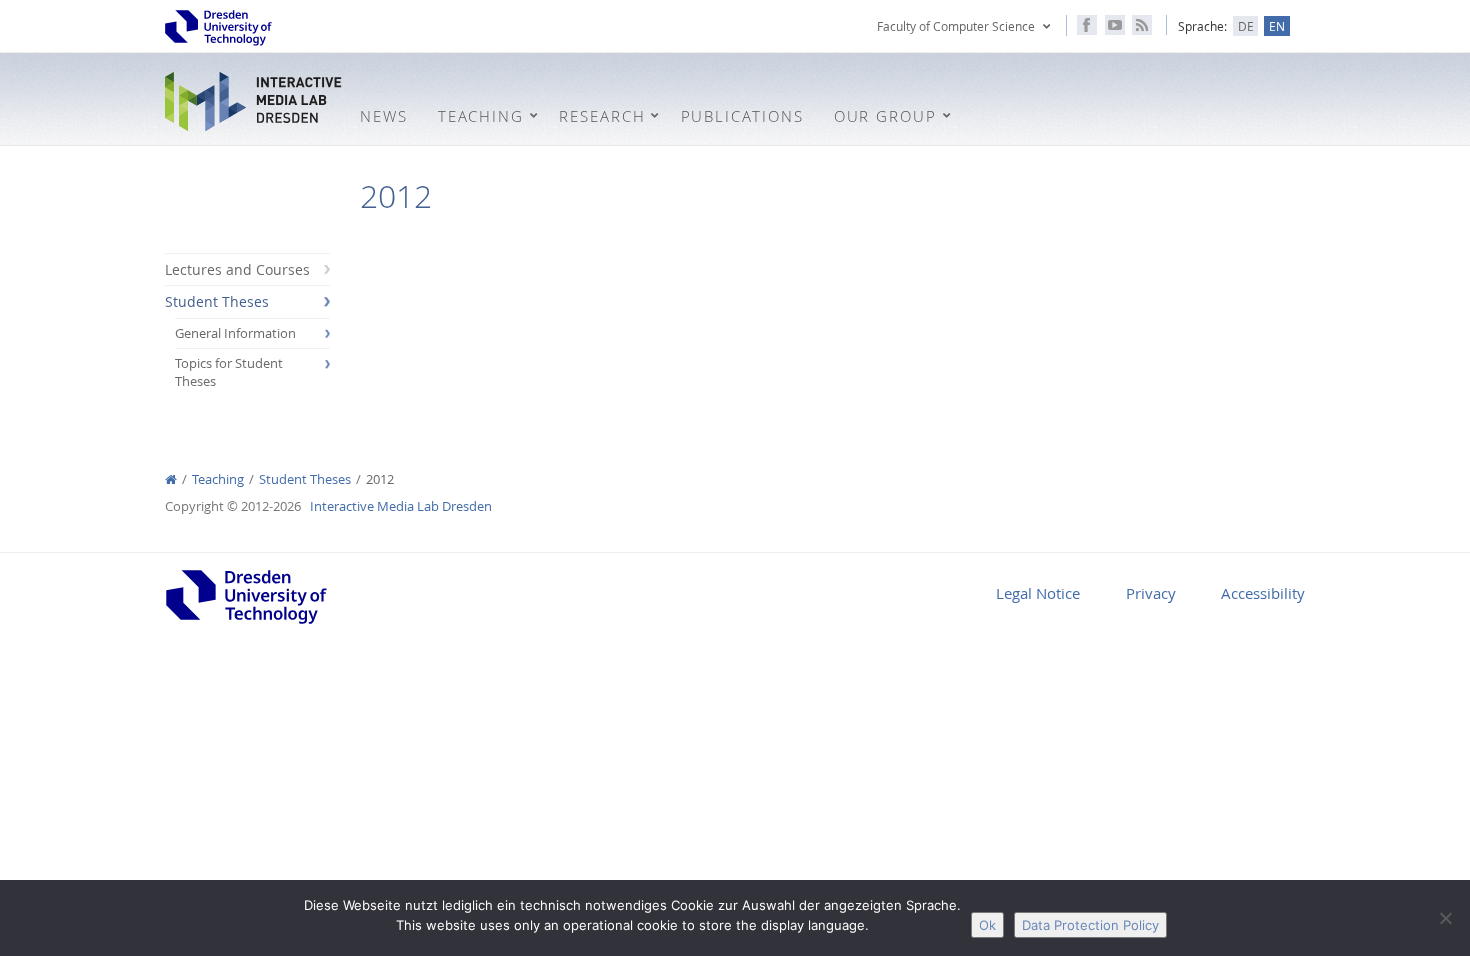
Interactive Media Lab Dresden (255, 101)
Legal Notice (1038, 593)
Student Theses (217, 301)
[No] (1445, 918)
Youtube (1115, 25)
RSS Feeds (1142, 25)
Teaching (218, 479)
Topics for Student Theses (229, 372)
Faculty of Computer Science (956, 26)
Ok (987, 925)
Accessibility (1263, 593)
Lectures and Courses (237, 269)
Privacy (1151, 593)
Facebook (1087, 25)
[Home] (171, 479)
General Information (235, 333)
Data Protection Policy (1090, 925)
